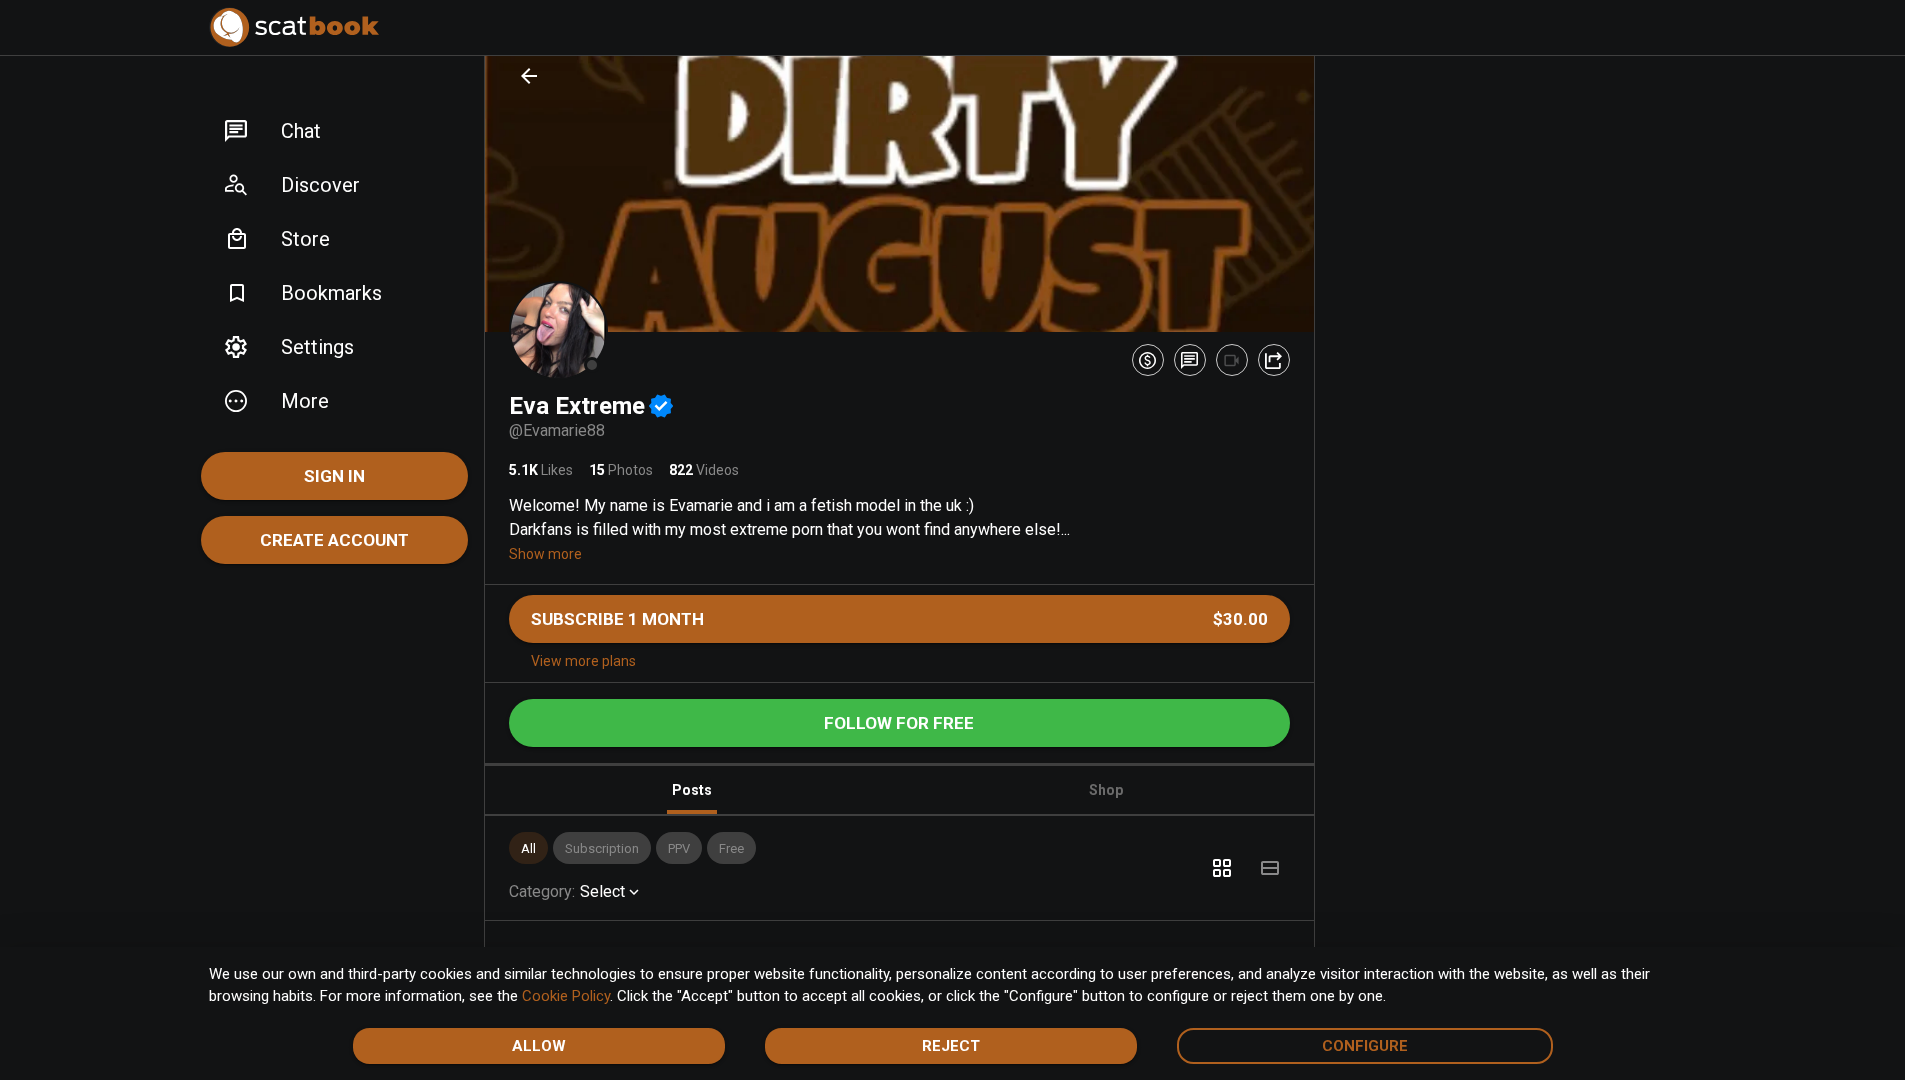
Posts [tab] (692, 790)
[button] (334, 131)
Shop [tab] (1106, 790)
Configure (1365, 1046)
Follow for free (899, 723)
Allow (539, 1046)
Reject (951, 1046)
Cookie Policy (566, 996)
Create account (334, 540)
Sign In (334, 476)
